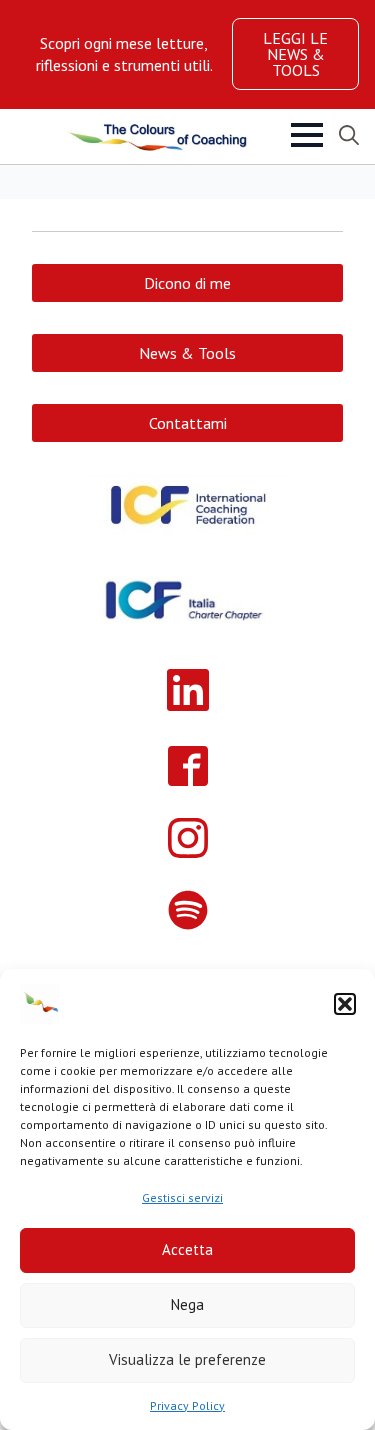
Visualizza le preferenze (187, 1359)
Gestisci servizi (182, 1197)
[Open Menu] (307, 135)
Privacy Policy (187, 1405)
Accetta (187, 1249)
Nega (187, 1304)
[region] (124, 54)
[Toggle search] (349, 135)
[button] (345, 1004)
